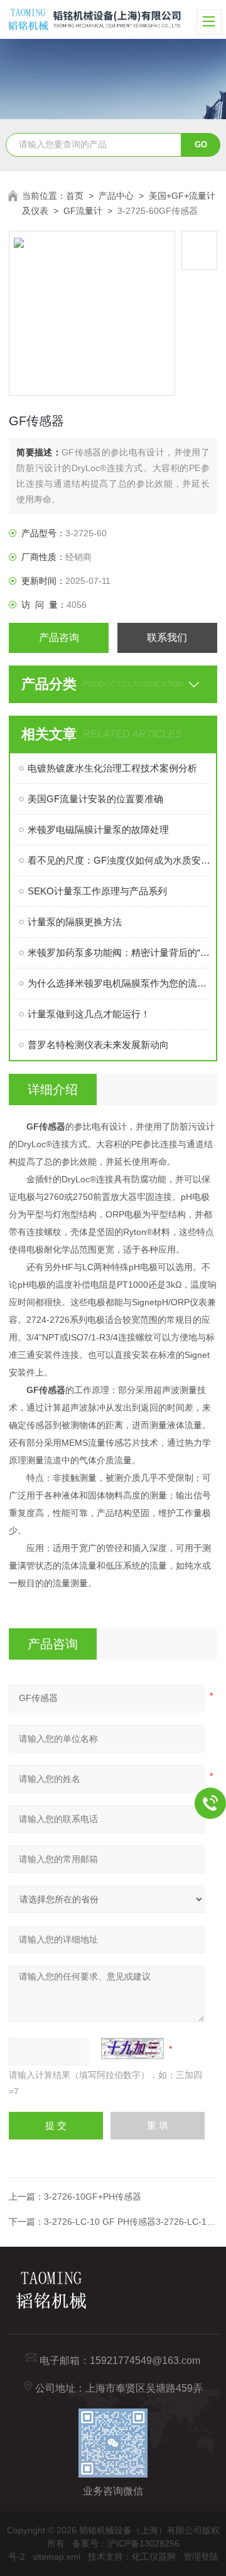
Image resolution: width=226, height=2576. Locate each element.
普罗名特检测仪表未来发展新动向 (98, 1045)
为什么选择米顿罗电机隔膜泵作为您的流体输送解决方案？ (119, 983)
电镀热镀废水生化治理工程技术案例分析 (112, 768)
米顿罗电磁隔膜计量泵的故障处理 (98, 830)
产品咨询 (59, 638)
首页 (75, 196)
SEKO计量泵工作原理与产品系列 (97, 891)
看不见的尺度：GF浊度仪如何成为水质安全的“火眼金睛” (119, 860)
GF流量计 (83, 211)
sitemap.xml (56, 2557)
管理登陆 (201, 2557)
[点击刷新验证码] (132, 2049)
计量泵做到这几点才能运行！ (89, 1014)
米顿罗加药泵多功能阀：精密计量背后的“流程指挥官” (119, 952)
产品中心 (116, 196)
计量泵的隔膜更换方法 (75, 922)
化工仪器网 (154, 2557)
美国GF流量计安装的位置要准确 (95, 799)
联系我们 (167, 638)
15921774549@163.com (145, 2361)
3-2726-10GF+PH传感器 (93, 2197)
